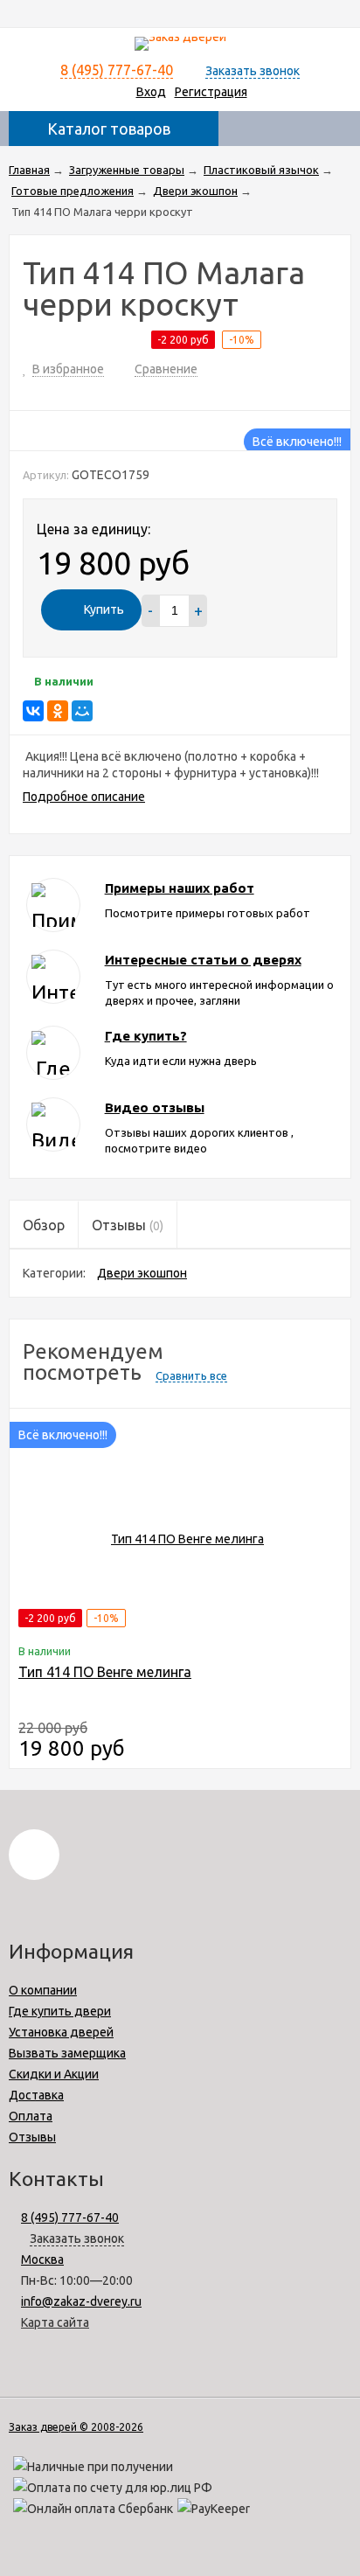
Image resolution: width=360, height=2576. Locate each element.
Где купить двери (60, 2011)
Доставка (36, 2095)
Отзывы (32, 2137)
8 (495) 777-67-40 (117, 70)
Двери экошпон (142, 1273)
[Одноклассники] (58, 711)
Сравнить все (191, 1375)
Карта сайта (55, 2322)
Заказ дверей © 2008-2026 (76, 2427)
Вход (151, 92)
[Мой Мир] (82, 711)
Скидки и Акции (54, 2074)
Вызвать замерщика (67, 2053)
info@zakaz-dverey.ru (81, 2301)
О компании (43, 1990)
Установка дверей (61, 2032)
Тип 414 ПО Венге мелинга (105, 1672)
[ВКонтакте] (33, 711)
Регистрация (211, 92)
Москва (42, 2259)
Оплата (31, 2116)
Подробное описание (84, 797)
